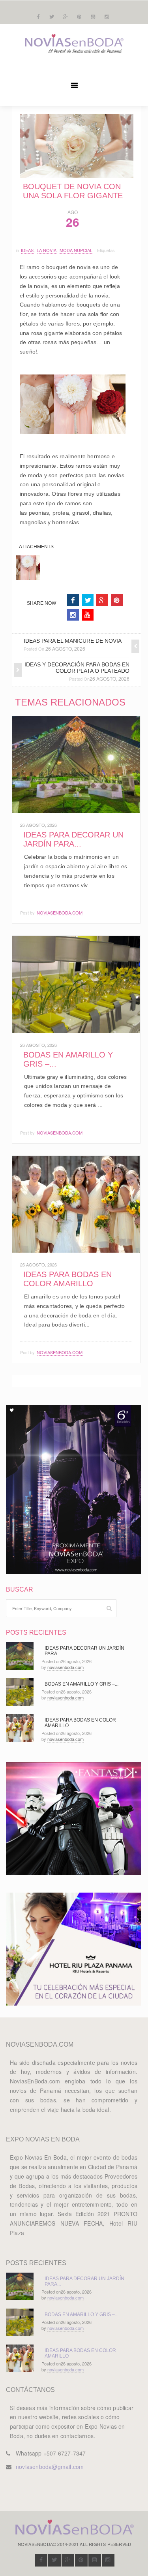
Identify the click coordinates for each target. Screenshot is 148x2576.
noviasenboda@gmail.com (50, 2467)
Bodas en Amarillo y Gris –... (81, 1684)
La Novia (47, 250)
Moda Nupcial (76, 250)
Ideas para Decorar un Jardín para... (73, 839)
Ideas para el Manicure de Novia (73, 641)
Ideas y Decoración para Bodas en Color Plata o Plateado (77, 668)
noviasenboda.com (60, 913)
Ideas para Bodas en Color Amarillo (67, 1279)
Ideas (27, 250)
